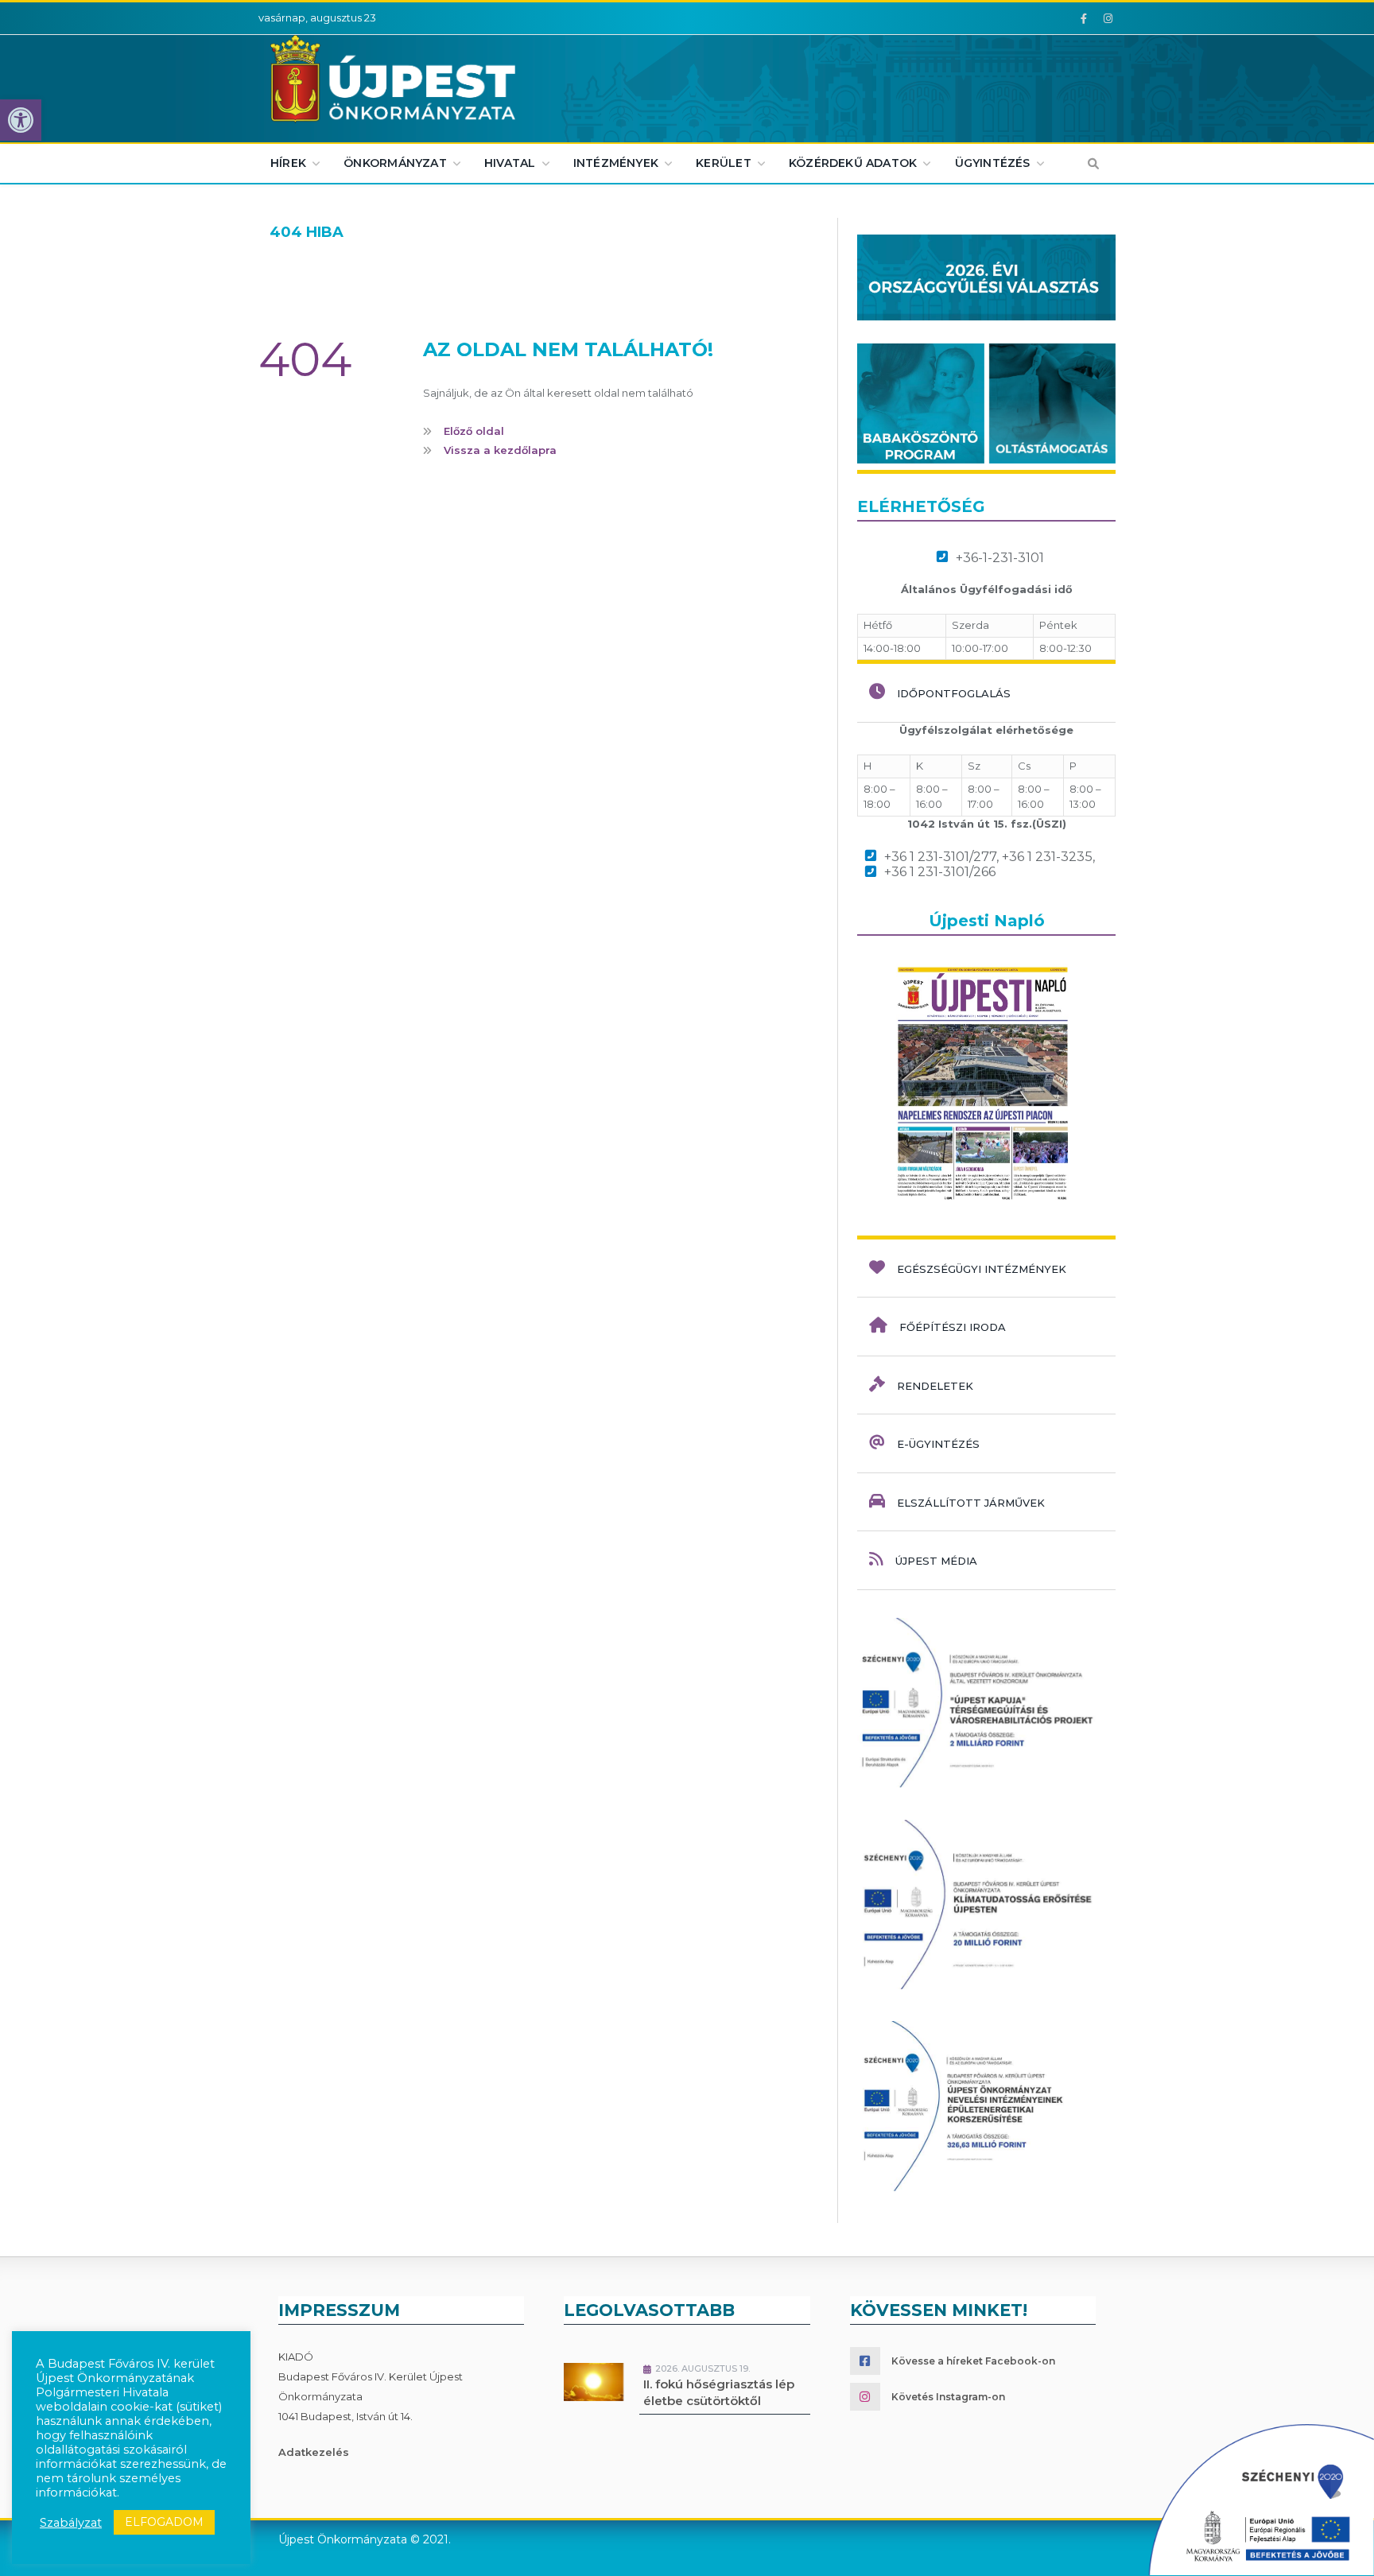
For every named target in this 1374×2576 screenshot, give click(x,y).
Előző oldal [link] (474, 431)
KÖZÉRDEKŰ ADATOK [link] (853, 163)
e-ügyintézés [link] (938, 1444)
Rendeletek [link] (935, 1386)
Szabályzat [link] (71, 2523)
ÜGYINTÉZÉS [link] (993, 163)
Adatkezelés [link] (314, 2452)
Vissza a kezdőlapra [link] (500, 450)
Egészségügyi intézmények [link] (982, 1269)
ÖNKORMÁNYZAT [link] (395, 163)
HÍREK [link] (288, 163)
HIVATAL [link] (510, 163)
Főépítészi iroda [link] (953, 1327)
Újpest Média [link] (936, 1561)
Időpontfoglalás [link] (954, 693)
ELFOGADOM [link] (164, 2522)
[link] (21, 120)
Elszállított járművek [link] (971, 1503)
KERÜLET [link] (723, 163)
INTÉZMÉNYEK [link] (616, 163)
